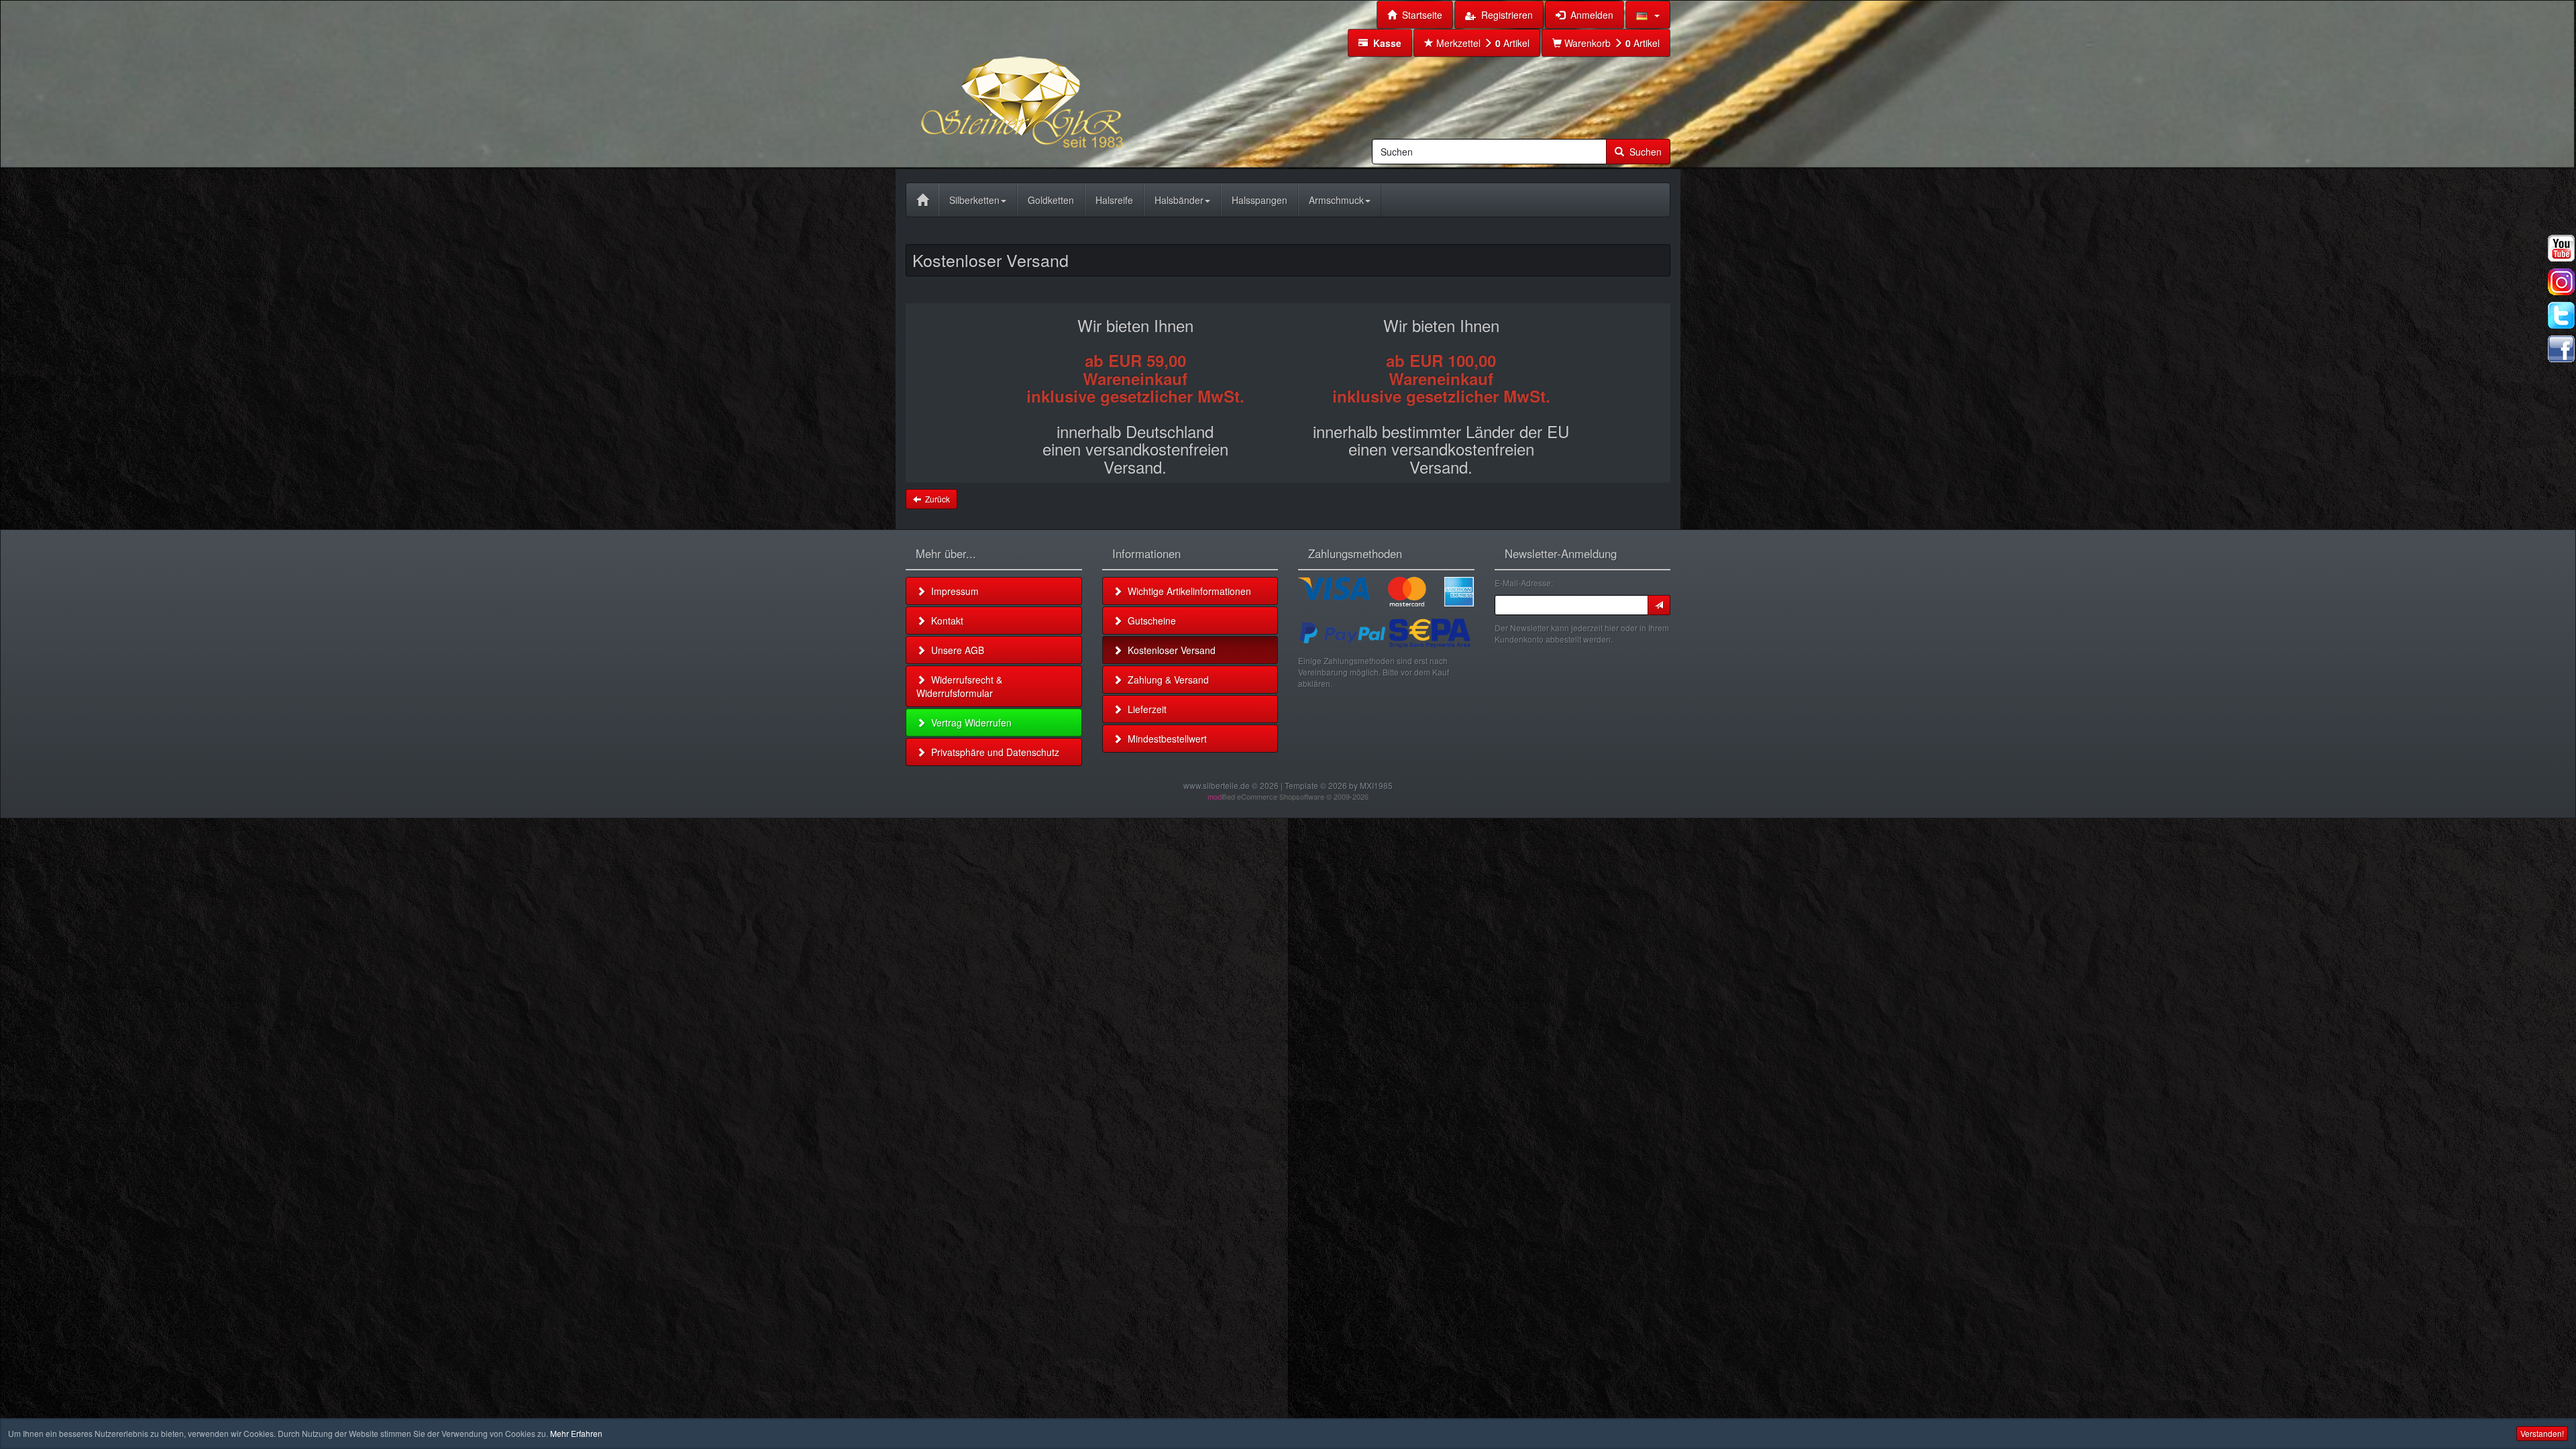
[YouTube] (2561, 248)
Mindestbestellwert (1165, 739)
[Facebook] (2561, 349)
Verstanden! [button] (2542, 1433)
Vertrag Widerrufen (969, 722)
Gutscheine (1149, 621)
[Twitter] (2561, 315)
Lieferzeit (1144, 709)
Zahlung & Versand (1166, 680)
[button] (1648, 15)
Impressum (952, 591)
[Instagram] (2561, 282)
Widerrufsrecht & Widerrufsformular (959, 686)
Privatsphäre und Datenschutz (992, 752)
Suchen (1643, 152)
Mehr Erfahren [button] (576, 1433)
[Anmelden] (1659, 605)
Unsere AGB (955, 650)
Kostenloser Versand (1169, 650)
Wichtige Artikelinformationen (1187, 591)
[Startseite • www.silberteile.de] (1057, 83)
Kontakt (945, 621)
